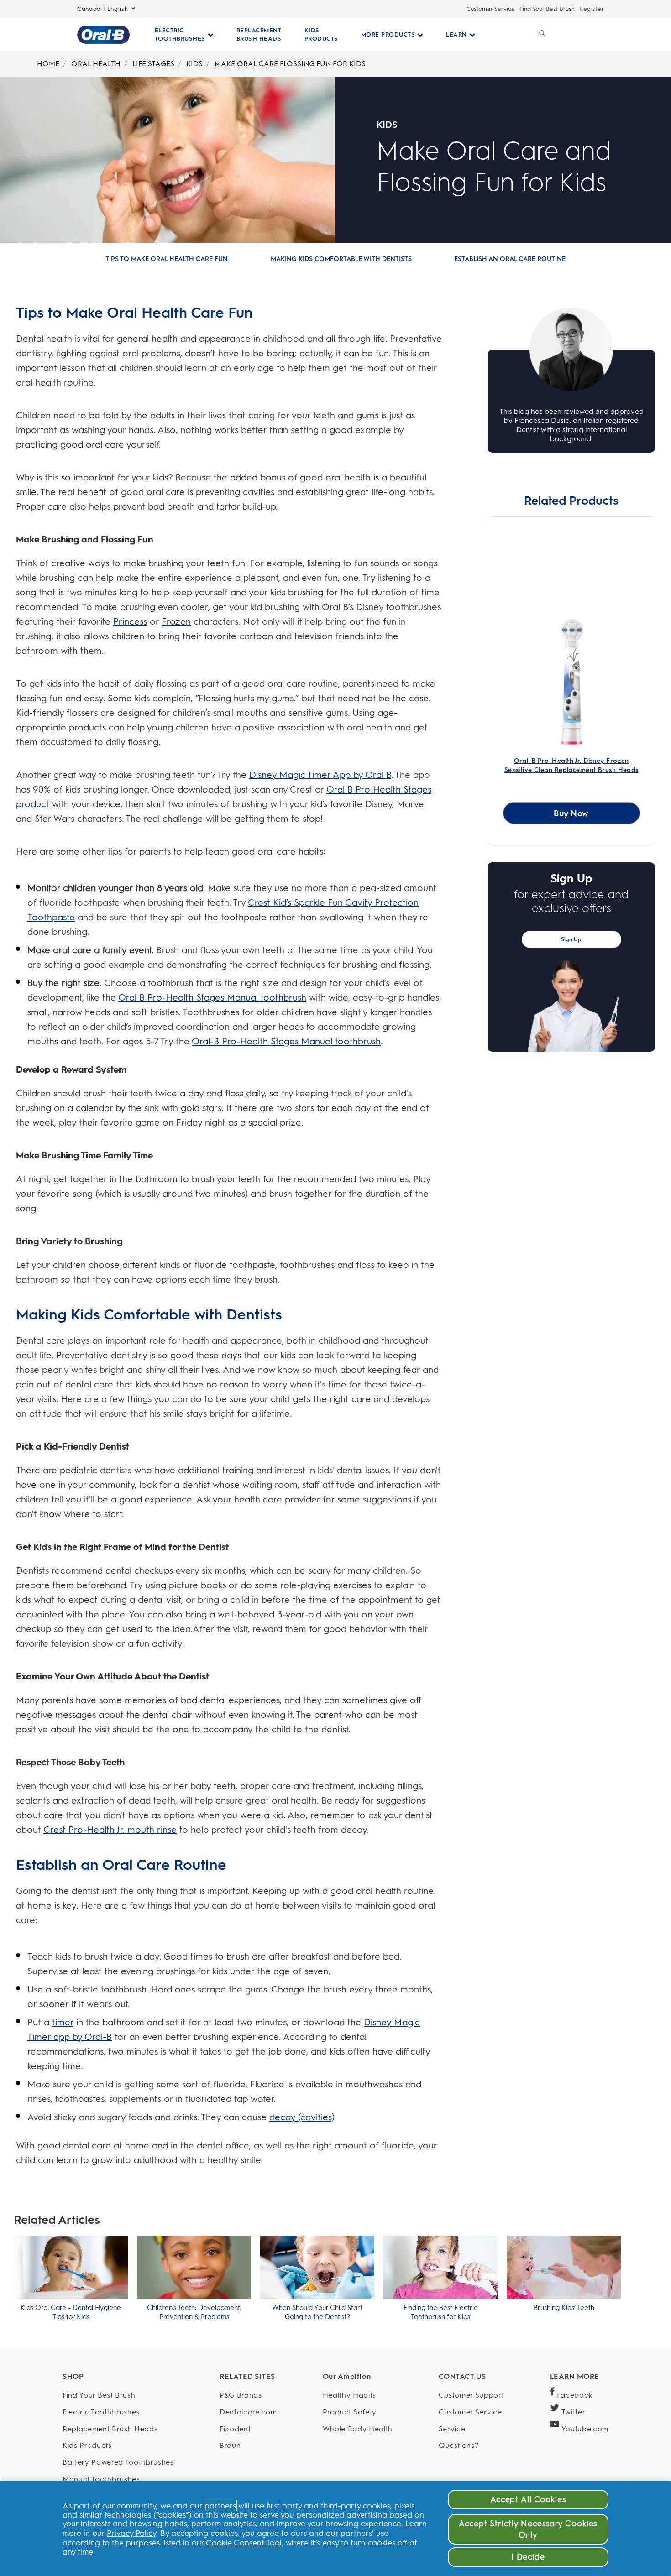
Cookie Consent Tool (244, 2542)
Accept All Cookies (528, 2499)
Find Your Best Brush (547, 9)
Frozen (176, 621)
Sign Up (571, 939)
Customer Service (491, 9)
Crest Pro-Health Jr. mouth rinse (110, 1830)
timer (63, 2022)
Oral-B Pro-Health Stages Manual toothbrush (286, 1041)
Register (592, 9)
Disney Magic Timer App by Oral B (320, 775)
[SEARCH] (541, 35)
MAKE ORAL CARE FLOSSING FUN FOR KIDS (290, 64)
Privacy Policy (131, 2533)
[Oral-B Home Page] (103, 35)
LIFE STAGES (153, 64)
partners (220, 2506)
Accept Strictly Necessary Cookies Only (528, 2529)
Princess (130, 621)
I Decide (528, 2557)
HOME (48, 64)
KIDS (194, 64)
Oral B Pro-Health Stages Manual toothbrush (212, 997)
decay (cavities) (302, 2117)
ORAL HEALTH (96, 64)
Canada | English (102, 9)
